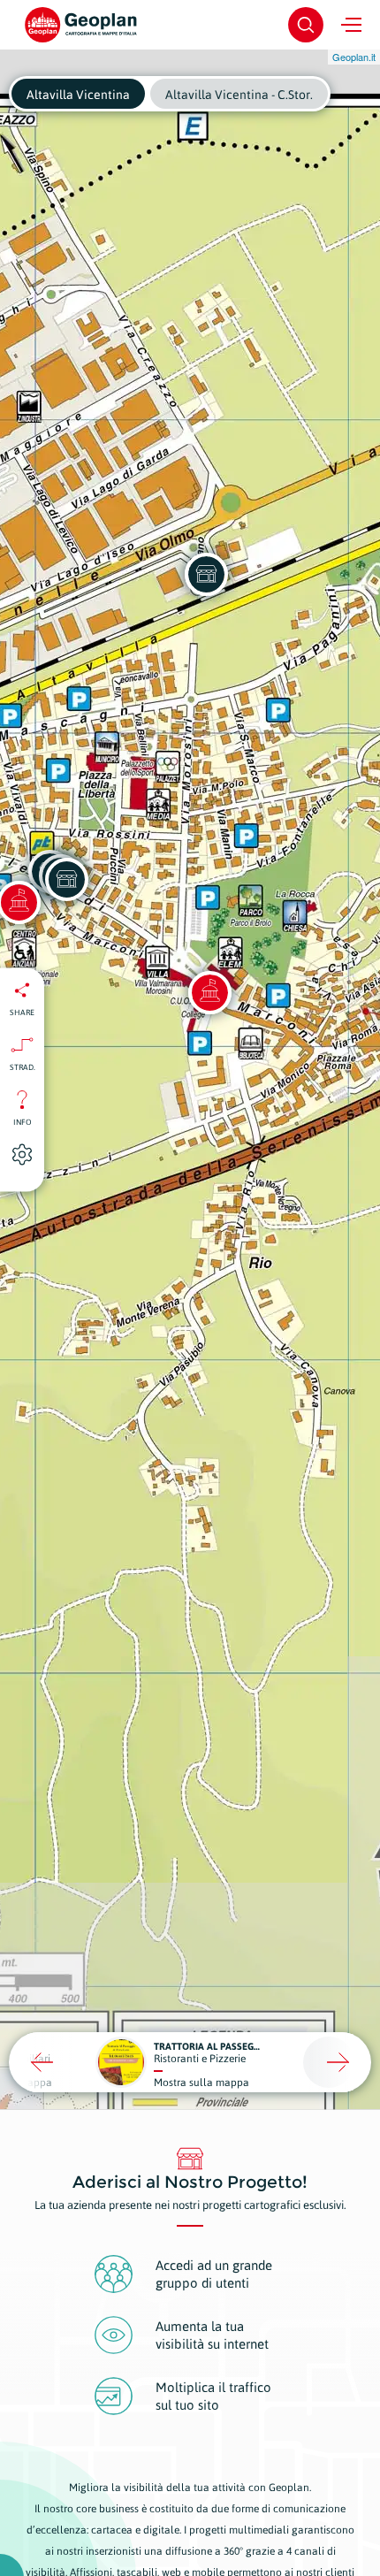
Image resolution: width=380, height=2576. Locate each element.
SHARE (22, 1013)
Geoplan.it (354, 57)
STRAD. (23, 1067)
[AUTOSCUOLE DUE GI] (66, 879)
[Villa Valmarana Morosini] (209, 992)
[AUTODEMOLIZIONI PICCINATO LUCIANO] (206, 574)
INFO (23, 1122)
